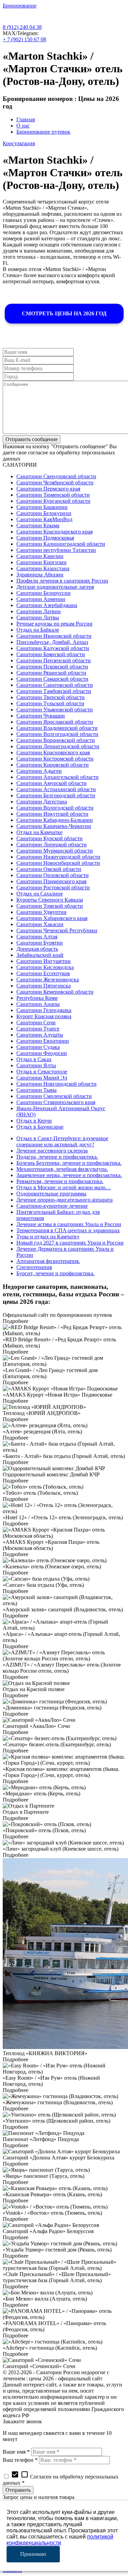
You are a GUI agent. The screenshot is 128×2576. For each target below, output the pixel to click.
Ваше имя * (16, 2452)
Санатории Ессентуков (43, 973)
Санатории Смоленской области (54, 1096)
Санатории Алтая (37, 937)
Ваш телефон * (20, 2460)
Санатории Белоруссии (44, 593)
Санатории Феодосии (42, 1053)
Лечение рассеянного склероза (52, 1151)
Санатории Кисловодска (45, 967)
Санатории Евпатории (43, 1041)
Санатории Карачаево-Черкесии (54, 826)
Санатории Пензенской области (54, 660)
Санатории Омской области (49, 869)
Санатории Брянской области (51, 654)
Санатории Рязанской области (51, 673)
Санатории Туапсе (38, 1029)
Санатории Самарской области (52, 679)
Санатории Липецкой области (52, 845)
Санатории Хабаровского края (52, 918)
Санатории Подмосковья (45, 538)
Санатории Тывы (37, 1090)
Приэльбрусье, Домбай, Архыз (52, 642)
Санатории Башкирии (42, 507)
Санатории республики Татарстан (56, 550)
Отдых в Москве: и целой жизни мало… (64, 1187)
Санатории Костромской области (55, 759)
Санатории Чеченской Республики (57, 930)
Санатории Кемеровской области (55, 992)
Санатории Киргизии (41, 562)
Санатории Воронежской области (56, 740)
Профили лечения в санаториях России (62, 581)
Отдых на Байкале (38, 630)
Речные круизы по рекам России (54, 624)
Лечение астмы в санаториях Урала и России (69, 1224)
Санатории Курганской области (53, 501)
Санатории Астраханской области (56, 789)
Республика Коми (37, 998)
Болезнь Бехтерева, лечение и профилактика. (69, 1163)
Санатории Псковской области (52, 667)
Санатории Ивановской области (54, 636)
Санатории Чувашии (41, 716)
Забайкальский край (40, 955)
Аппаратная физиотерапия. (48, 1261)
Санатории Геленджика (44, 1010)
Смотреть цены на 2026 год (64, 313)
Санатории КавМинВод (44, 519)
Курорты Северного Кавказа (50, 900)
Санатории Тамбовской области (54, 691)
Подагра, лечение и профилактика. (57, 1157)
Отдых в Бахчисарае (40, 1127)
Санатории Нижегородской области (58, 857)
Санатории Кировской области (53, 765)
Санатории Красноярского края (53, 752)
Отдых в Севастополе (42, 1072)
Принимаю (33, 2554)
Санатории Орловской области (53, 875)
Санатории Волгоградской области (57, 734)
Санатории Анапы (38, 1004)
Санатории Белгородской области (56, 795)
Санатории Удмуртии (41, 912)
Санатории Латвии (39, 611)
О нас (23, 126)
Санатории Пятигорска (44, 986)
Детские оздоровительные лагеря (55, 587)
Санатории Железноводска (48, 980)
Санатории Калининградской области (61, 544)
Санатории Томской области (50, 906)
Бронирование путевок (43, 132)
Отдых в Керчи (34, 1121)
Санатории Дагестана (42, 802)
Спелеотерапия (34, 1267)
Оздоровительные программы (51, 1194)
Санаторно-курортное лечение (52, 1206)
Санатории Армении (41, 599)
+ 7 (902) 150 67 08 (24, 39)
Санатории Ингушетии (44, 961)
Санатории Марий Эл (42, 1078)
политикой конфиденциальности (60, 2540)
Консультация (19, 143)
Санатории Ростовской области (53, 887)
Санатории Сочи (36, 1022)
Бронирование (20, 6)
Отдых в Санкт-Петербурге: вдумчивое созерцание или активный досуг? (62, 1141)
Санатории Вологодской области (55, 808)
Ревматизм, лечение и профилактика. (60, 1181)
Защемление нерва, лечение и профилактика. (69, 1175)
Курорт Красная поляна (44, 1016)
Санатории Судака (38, 1047)
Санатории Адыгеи (39, 771)
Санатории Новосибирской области (58, 863)
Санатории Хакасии (40, 924)
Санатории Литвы (38, 617)
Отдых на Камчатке (39, 832)
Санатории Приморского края (51, 881)
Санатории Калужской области (53, 648)
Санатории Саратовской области (55, 685)
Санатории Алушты (40, 1035)
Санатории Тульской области (50, 703)
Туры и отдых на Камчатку (48, 1237)
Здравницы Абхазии (40, 575)
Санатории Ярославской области (55, 722)
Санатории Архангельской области (58, 777)
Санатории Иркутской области (52, 814)
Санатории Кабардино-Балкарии (55, 820)
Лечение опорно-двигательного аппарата (65, 1200)
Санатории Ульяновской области (55, 710)
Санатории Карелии (40, 556)
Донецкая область (37, 949)
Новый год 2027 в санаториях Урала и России (70, 1243)
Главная (26, 119)
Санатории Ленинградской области (58, 746)
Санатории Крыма (38, 525)
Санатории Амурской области (52, 783)
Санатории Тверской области (51, 697)
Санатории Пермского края (48, 489)
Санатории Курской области (49, 838)
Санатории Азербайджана (47, 605)
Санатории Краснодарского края (54, 532)
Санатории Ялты (36, 1065)
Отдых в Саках (34, 1059)
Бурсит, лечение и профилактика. (55, 1273)
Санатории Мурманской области (55, 851)
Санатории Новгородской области (56, 1084)
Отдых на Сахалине (40, 894)
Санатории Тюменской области (53, 495)
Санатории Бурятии (40, 943)
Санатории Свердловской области (56, 476)
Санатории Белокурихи (44, 513)
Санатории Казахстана (43, 568)
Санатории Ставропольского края (56, 1102)
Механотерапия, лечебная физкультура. (62, 1169)
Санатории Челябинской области (55, 483)
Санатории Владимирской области (57, 728)
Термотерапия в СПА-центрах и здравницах (68, 1230)
